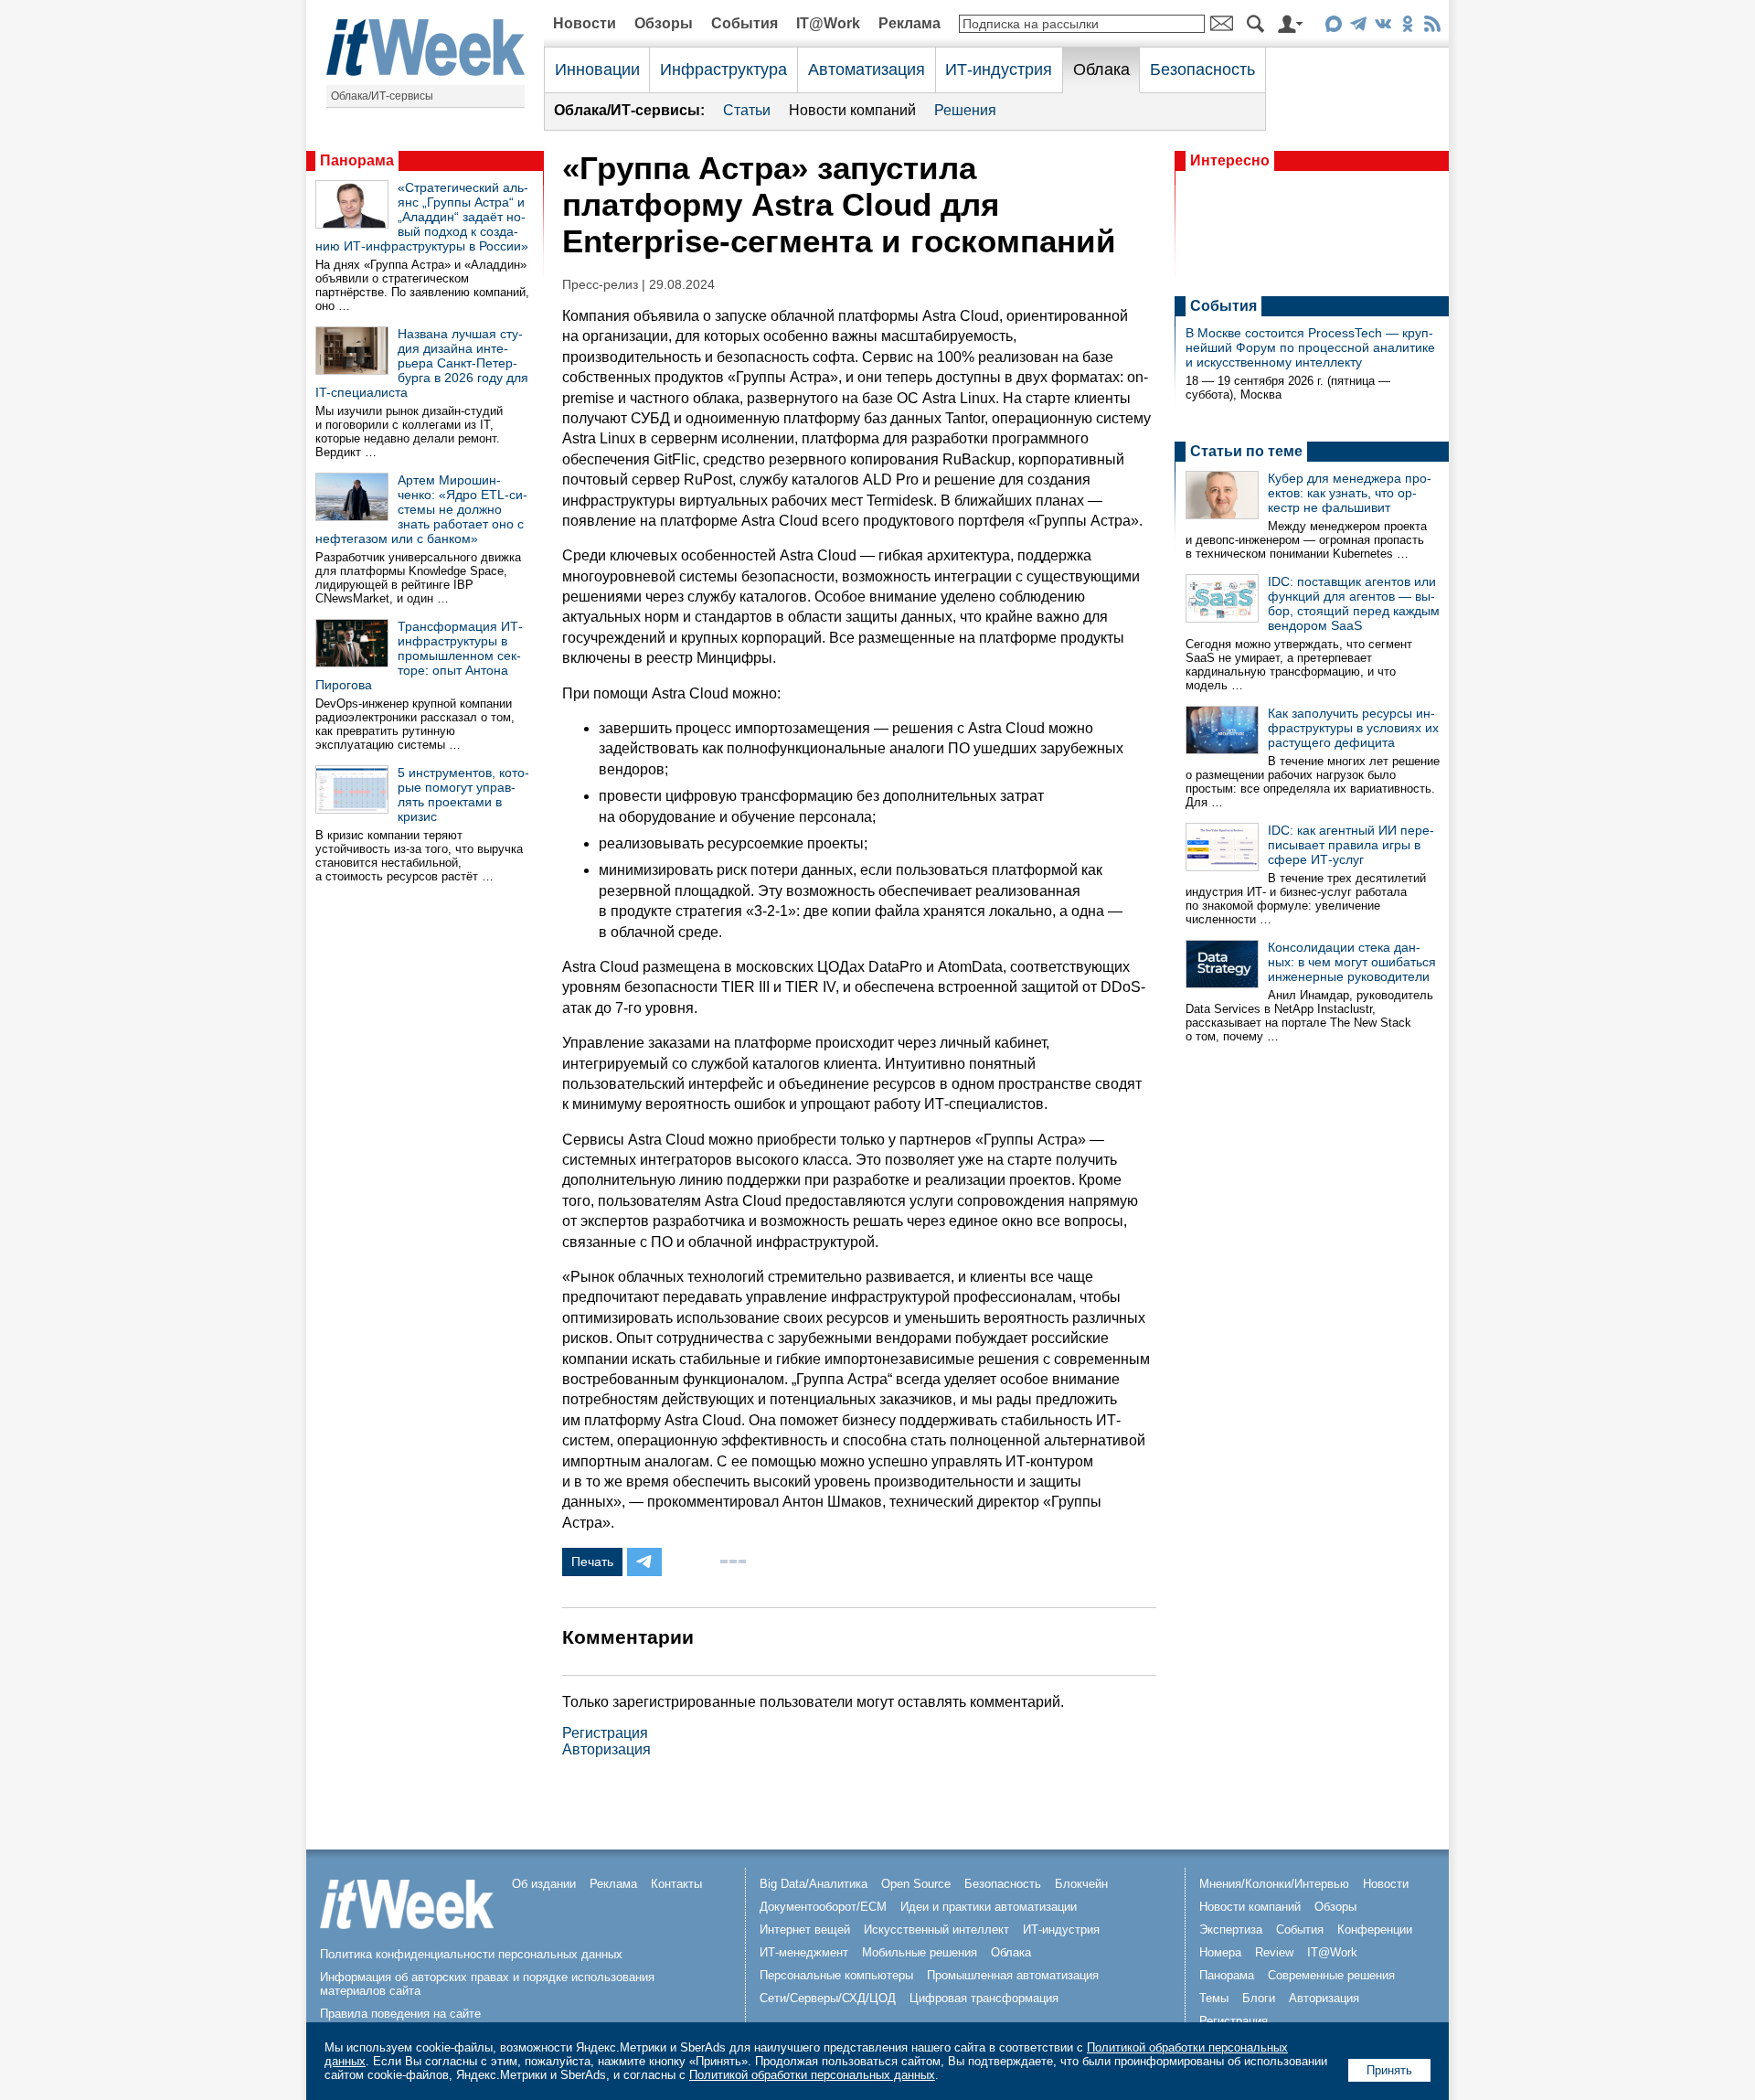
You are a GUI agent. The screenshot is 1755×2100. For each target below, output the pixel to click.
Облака (1101, 69)
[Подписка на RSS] (1432, 27)
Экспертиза (1231, 1929)
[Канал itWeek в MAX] (1333, 27)
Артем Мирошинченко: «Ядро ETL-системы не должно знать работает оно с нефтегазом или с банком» (421, 509)
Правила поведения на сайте (400, 2014)
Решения (965, 110)
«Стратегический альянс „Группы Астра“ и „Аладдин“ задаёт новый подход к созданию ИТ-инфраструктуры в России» (422, 217)
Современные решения (1331, 1975)
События (745, 23)
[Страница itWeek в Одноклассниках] (1407, 27)
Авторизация (606, 1749)
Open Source (916, 1884)
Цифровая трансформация (984, 1998)
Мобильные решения (920, 1952)
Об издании (544, 1884)
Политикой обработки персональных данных (812, 2075)
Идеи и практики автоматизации (989, 1907)
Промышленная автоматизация (1013, 1975)
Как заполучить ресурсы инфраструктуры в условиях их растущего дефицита (1353, 728)
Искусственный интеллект (936, 1929)
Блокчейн (1081, 1884)
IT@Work (828, 23)
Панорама (357, 160)
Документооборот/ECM (823, 1907)
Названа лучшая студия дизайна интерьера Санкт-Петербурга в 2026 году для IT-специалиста (422, 363)
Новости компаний (852, 110)
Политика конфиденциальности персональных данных (471, 1954)
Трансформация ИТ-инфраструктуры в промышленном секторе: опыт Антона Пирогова (419, 656)
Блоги (1259, 1998)
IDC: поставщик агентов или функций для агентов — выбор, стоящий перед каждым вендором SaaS (1354, 603)
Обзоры (664, 23)
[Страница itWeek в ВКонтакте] (1383, 27)
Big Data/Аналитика (814, 1884)
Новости (585, 23)
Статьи (747, 110)
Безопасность (1202, 69)
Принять (1389, 2070)
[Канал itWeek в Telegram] (1358, 27)
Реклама (909, 23)
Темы (1214, 1998)
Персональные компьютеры (836, 1975)
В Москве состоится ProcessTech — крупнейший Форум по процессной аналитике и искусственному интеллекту (1310, 347)
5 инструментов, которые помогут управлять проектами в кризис (463, 794)
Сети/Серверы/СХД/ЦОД (828, 1998)
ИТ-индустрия (999, 69)
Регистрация (605, 1733)
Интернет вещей (805, 1929)
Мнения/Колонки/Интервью (1274, 1884)
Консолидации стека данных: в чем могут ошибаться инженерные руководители (1352, 962)
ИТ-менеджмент (804, 1952)
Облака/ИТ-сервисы (382, 96)
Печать (592, 1562)
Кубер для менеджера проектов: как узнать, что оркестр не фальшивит (1350, 493)
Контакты (676, 1884)
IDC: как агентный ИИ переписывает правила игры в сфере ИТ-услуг (1351, 845)
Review (1274, 1952)
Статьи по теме (1246, 451)
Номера (1220, 1952)
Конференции (1375, 1929)
